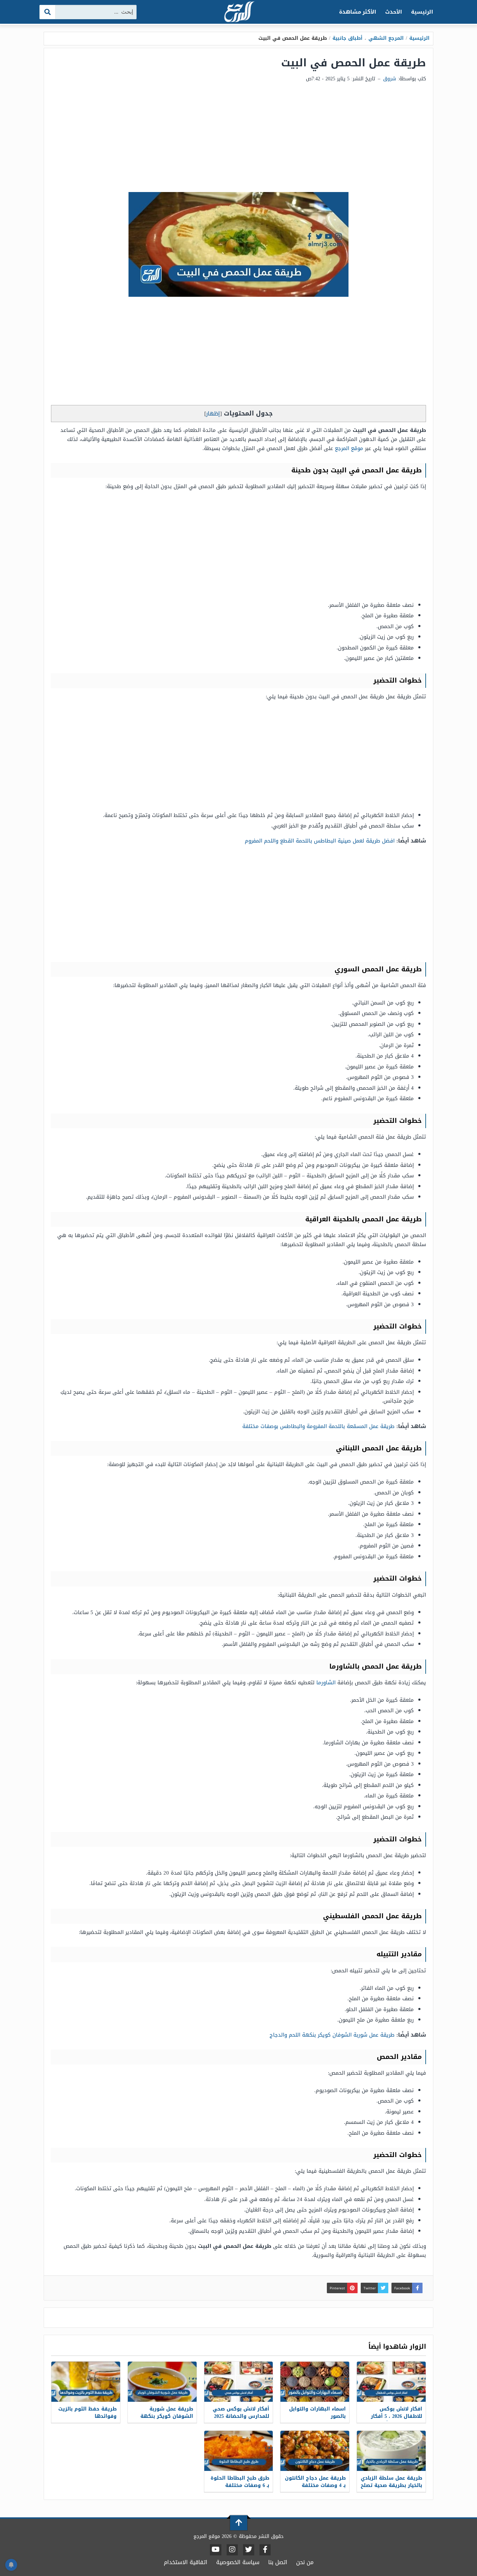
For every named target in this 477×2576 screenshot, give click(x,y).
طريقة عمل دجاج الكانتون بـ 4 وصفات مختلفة (315, 2482)
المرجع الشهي (386, 38)
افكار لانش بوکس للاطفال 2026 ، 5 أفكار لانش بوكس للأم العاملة (393, 2416)
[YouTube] (216, 2550)
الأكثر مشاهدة (358, 12)
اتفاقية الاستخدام (186, 2562)
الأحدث (394, 12)
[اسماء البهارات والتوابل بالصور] (315, 2382)
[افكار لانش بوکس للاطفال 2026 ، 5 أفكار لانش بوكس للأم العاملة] (391, 2382)
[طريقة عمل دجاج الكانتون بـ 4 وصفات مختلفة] (315, 2451)
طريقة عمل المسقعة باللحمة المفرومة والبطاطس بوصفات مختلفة (318, 1426)
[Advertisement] (239, 140)
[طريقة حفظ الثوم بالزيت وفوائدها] (86, 2382)
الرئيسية (422, 12)
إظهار (213, 414)
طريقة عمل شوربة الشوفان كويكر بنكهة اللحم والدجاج (332, 2035)
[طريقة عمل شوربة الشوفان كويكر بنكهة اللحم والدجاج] (162, 2382)
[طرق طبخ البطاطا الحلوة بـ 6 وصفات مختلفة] (239, 2451)
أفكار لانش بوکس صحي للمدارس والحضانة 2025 (241, 2413)
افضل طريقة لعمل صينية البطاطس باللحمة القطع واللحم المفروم (320, 841)
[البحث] (48, 12)
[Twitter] (249, 2550)
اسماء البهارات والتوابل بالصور (317, 2413)
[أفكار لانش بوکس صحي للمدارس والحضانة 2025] (239, 2382)
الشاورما (326, 1683)
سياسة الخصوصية (238, 2562)
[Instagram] (232, 2550)
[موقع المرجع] (239, 12)
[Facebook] (265, 2550)
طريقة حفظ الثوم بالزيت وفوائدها (87, 2413)
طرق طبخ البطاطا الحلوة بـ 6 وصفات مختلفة (240, 2482)
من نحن (305, 2562)
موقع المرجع (349, 448)
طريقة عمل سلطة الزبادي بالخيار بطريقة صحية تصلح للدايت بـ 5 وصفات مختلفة (391, 2485)
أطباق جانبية (347, 38)
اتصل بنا (278, 2562)
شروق (390, 79)
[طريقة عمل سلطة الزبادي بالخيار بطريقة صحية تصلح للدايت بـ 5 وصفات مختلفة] (391, 2451)
